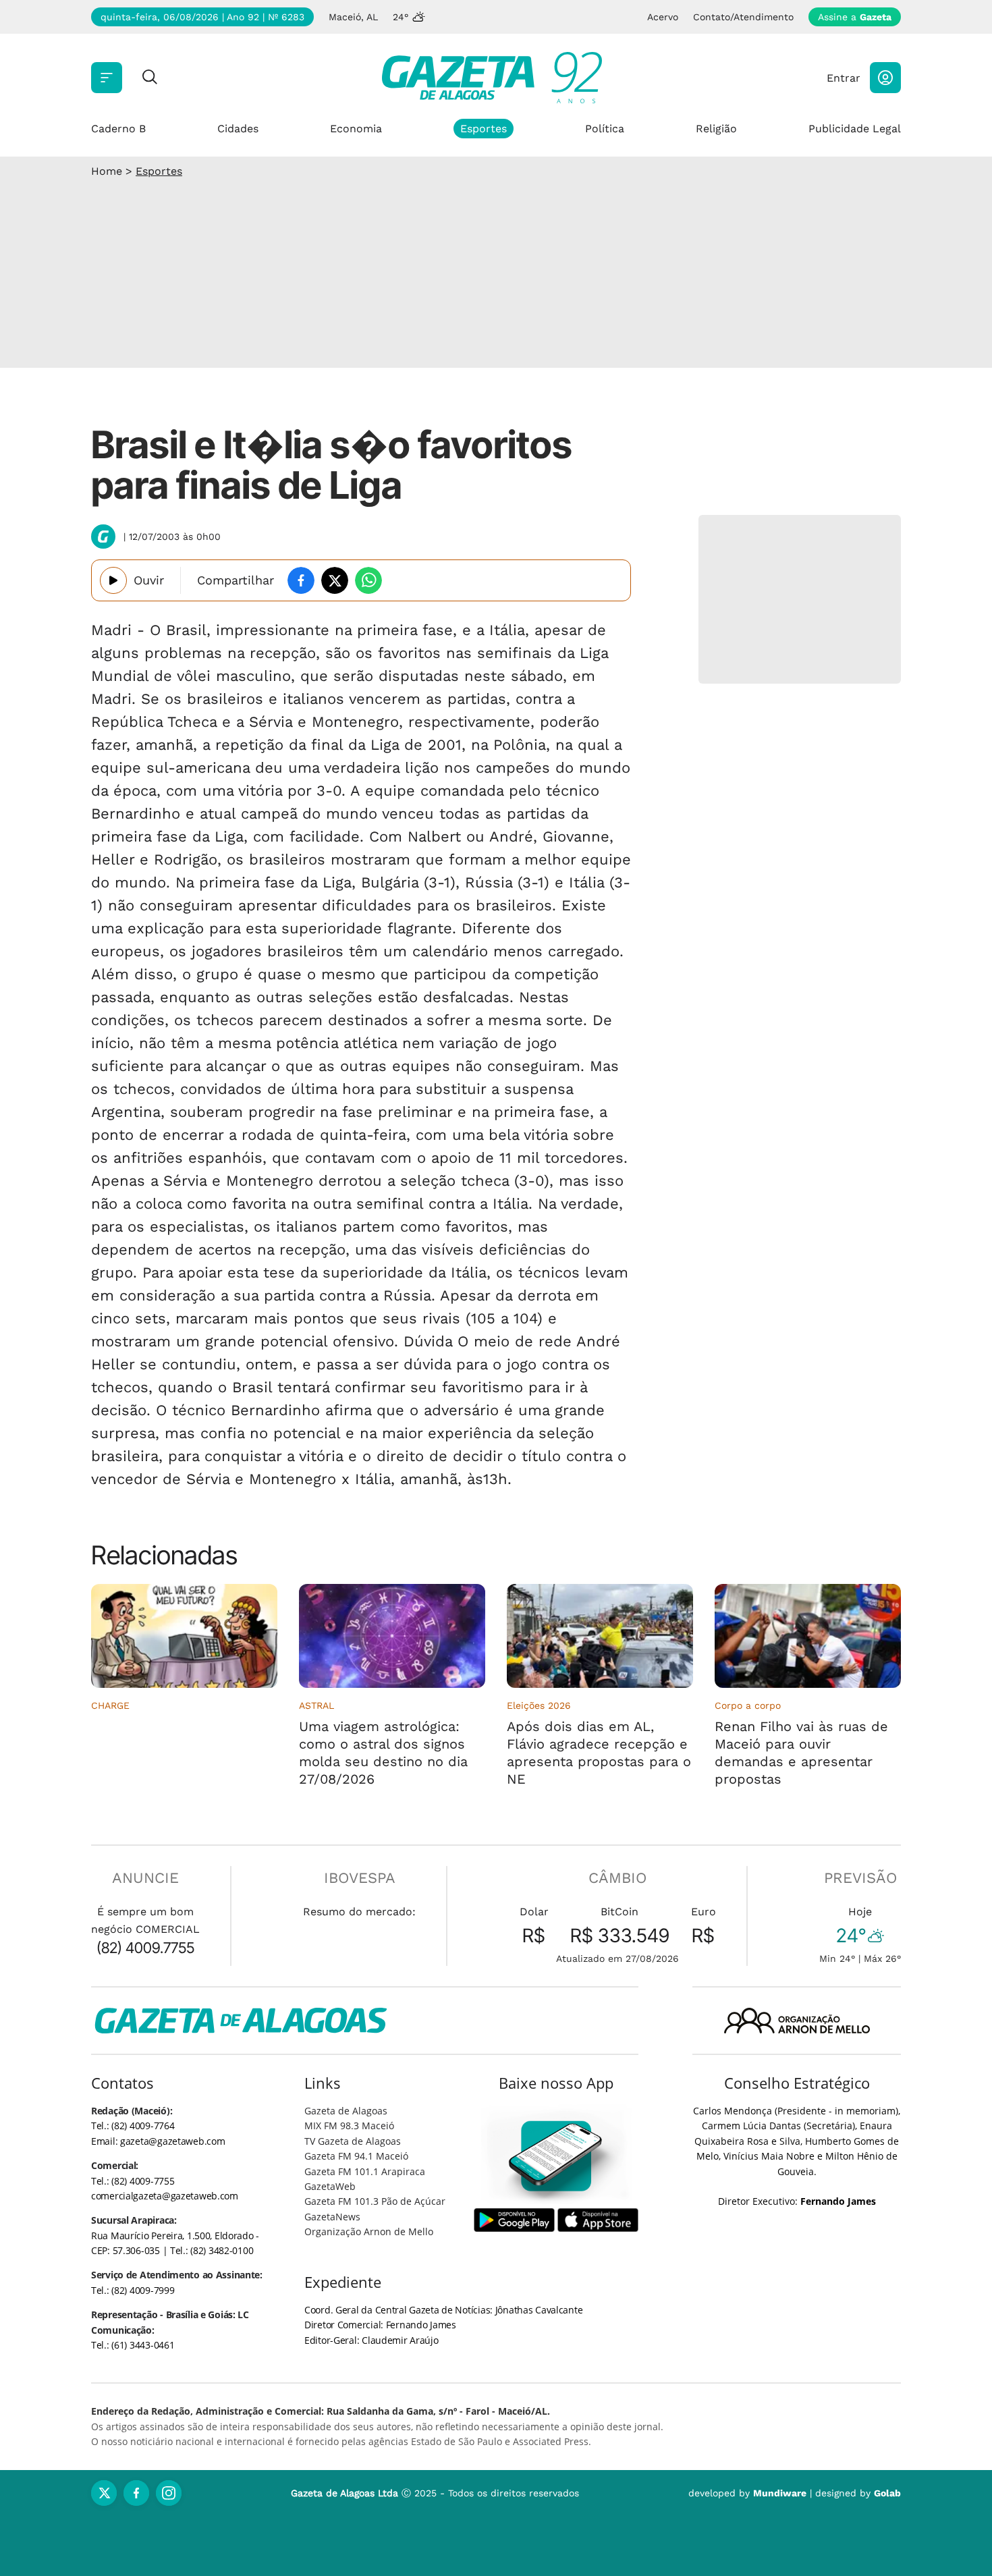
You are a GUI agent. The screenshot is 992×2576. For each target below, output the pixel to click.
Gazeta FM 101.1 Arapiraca (365, 2171)
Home (107, 171)
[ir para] (556, 2156)
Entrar (844, 78)
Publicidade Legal (855, 129)
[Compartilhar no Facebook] (301, 580)
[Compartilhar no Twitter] (335, 580)
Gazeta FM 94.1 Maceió (356, 2156)
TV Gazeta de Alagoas (353, 2141)
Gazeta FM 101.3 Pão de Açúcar (375, 2201)
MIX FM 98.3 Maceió (349, 2126)
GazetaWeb (330, 2186)
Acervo (663, 17)
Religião (716, 129)
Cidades (238, 129)
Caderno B (118, 129)
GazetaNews (332, 2217)
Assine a (855, 17)
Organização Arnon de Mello (369, 2231)
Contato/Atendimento (743, 17)
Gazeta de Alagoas (346, 2111)
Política (605, 129)
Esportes (484, 129)
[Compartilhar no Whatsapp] (368, 580)
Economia (356, 129)
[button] (885, 78)
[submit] (150, 78)
